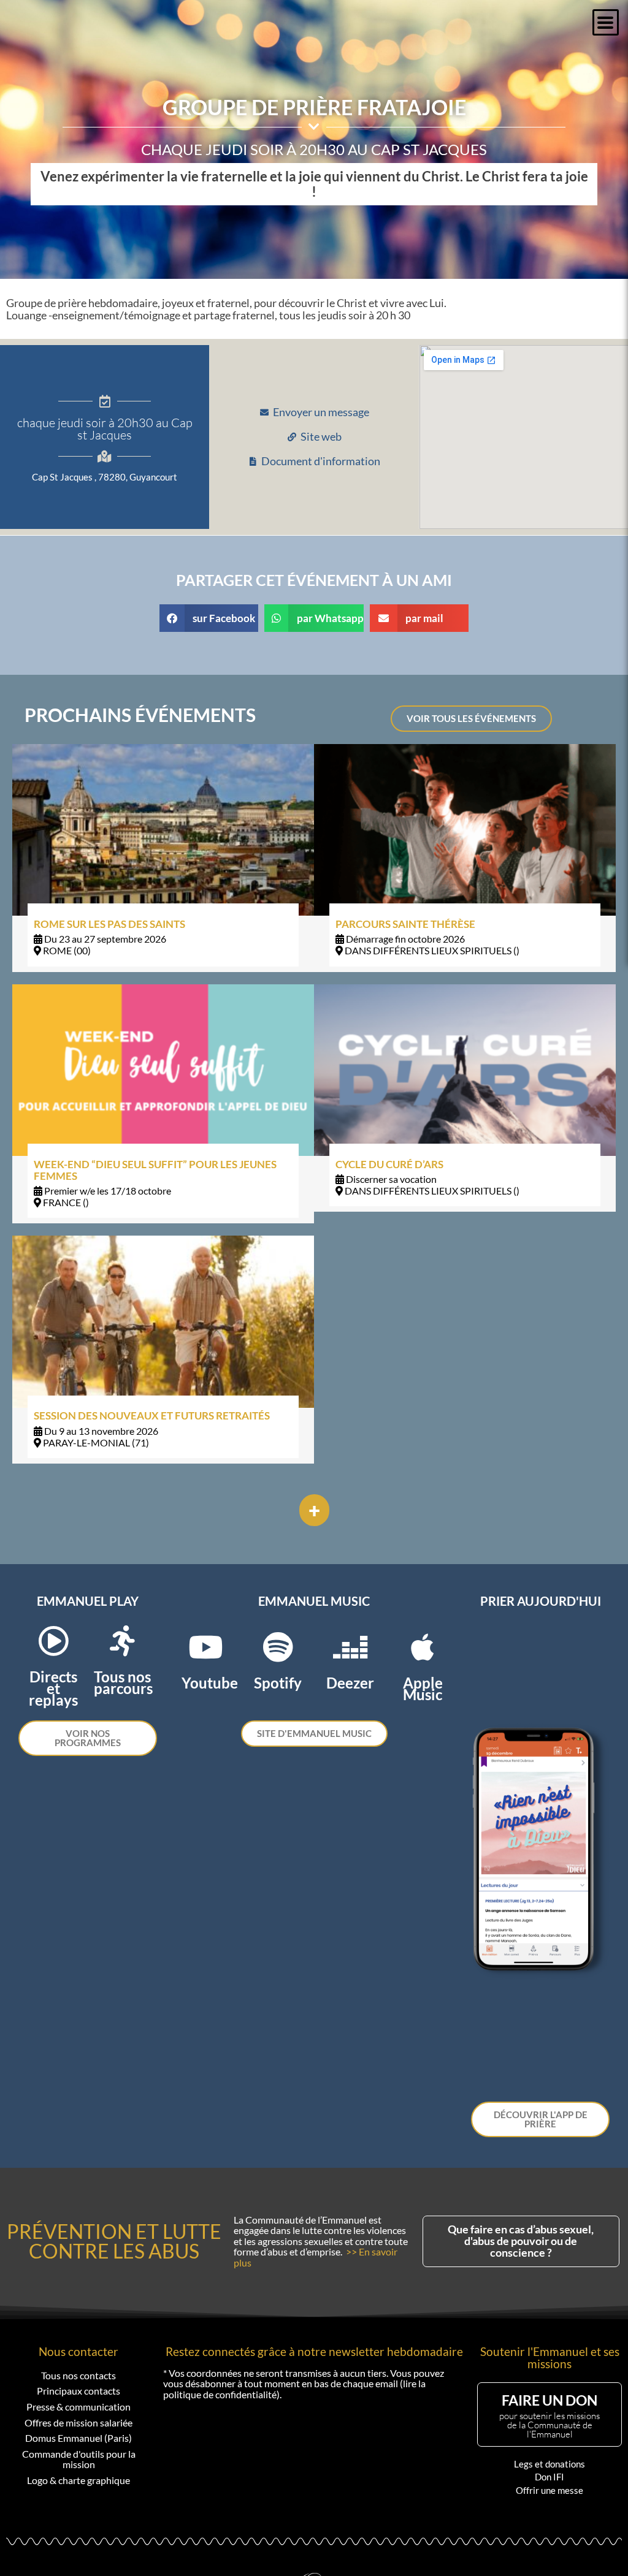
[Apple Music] (423, 1647)
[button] (606, 22)
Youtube (210, 1683)
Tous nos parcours (123, 1682)
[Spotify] (278, 1647)
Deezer (350, 1683)
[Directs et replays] (53, 1641)
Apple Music (423, 1689)
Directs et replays (53, 1688)
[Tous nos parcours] (123, 1641)
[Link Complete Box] (163, 858)
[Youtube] (205, 1647)
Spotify (278, 1683)
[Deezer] (350, 1647)
